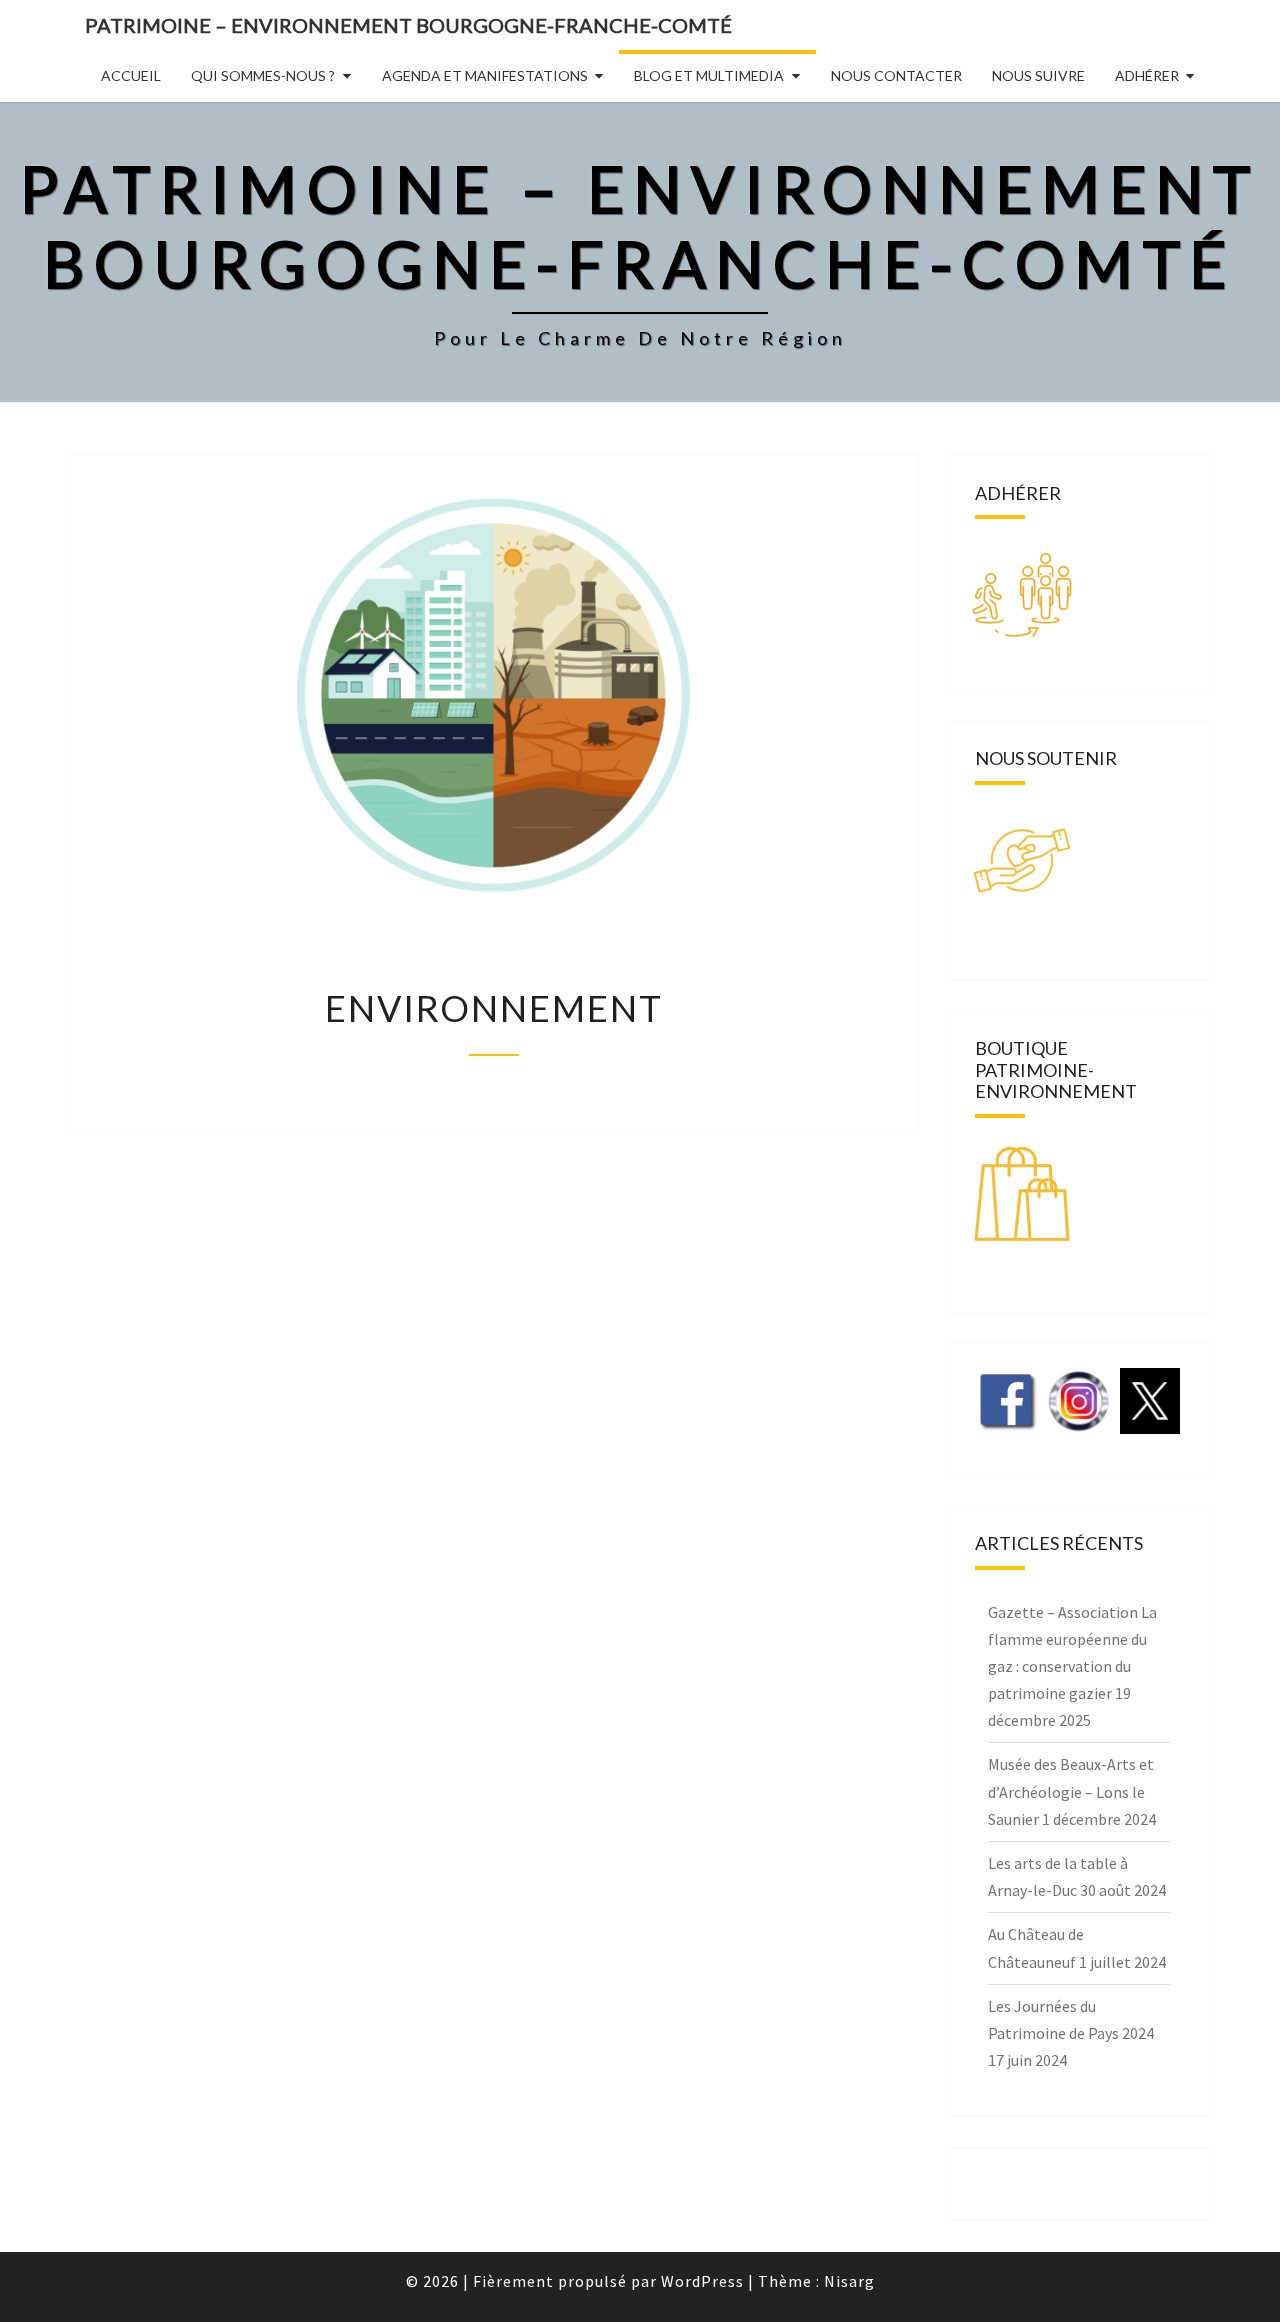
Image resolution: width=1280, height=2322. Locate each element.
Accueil (131, 75)
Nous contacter (896, 75)
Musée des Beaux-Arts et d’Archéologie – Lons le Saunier (1071, 1791)
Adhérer (1147, 75)
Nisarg (849, 2281)
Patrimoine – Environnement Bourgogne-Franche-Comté (408, 25)
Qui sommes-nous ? (263, 75)
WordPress (702, 2281)
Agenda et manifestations (485, 75)
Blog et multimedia (709, 75)
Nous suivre (1038, 75)
